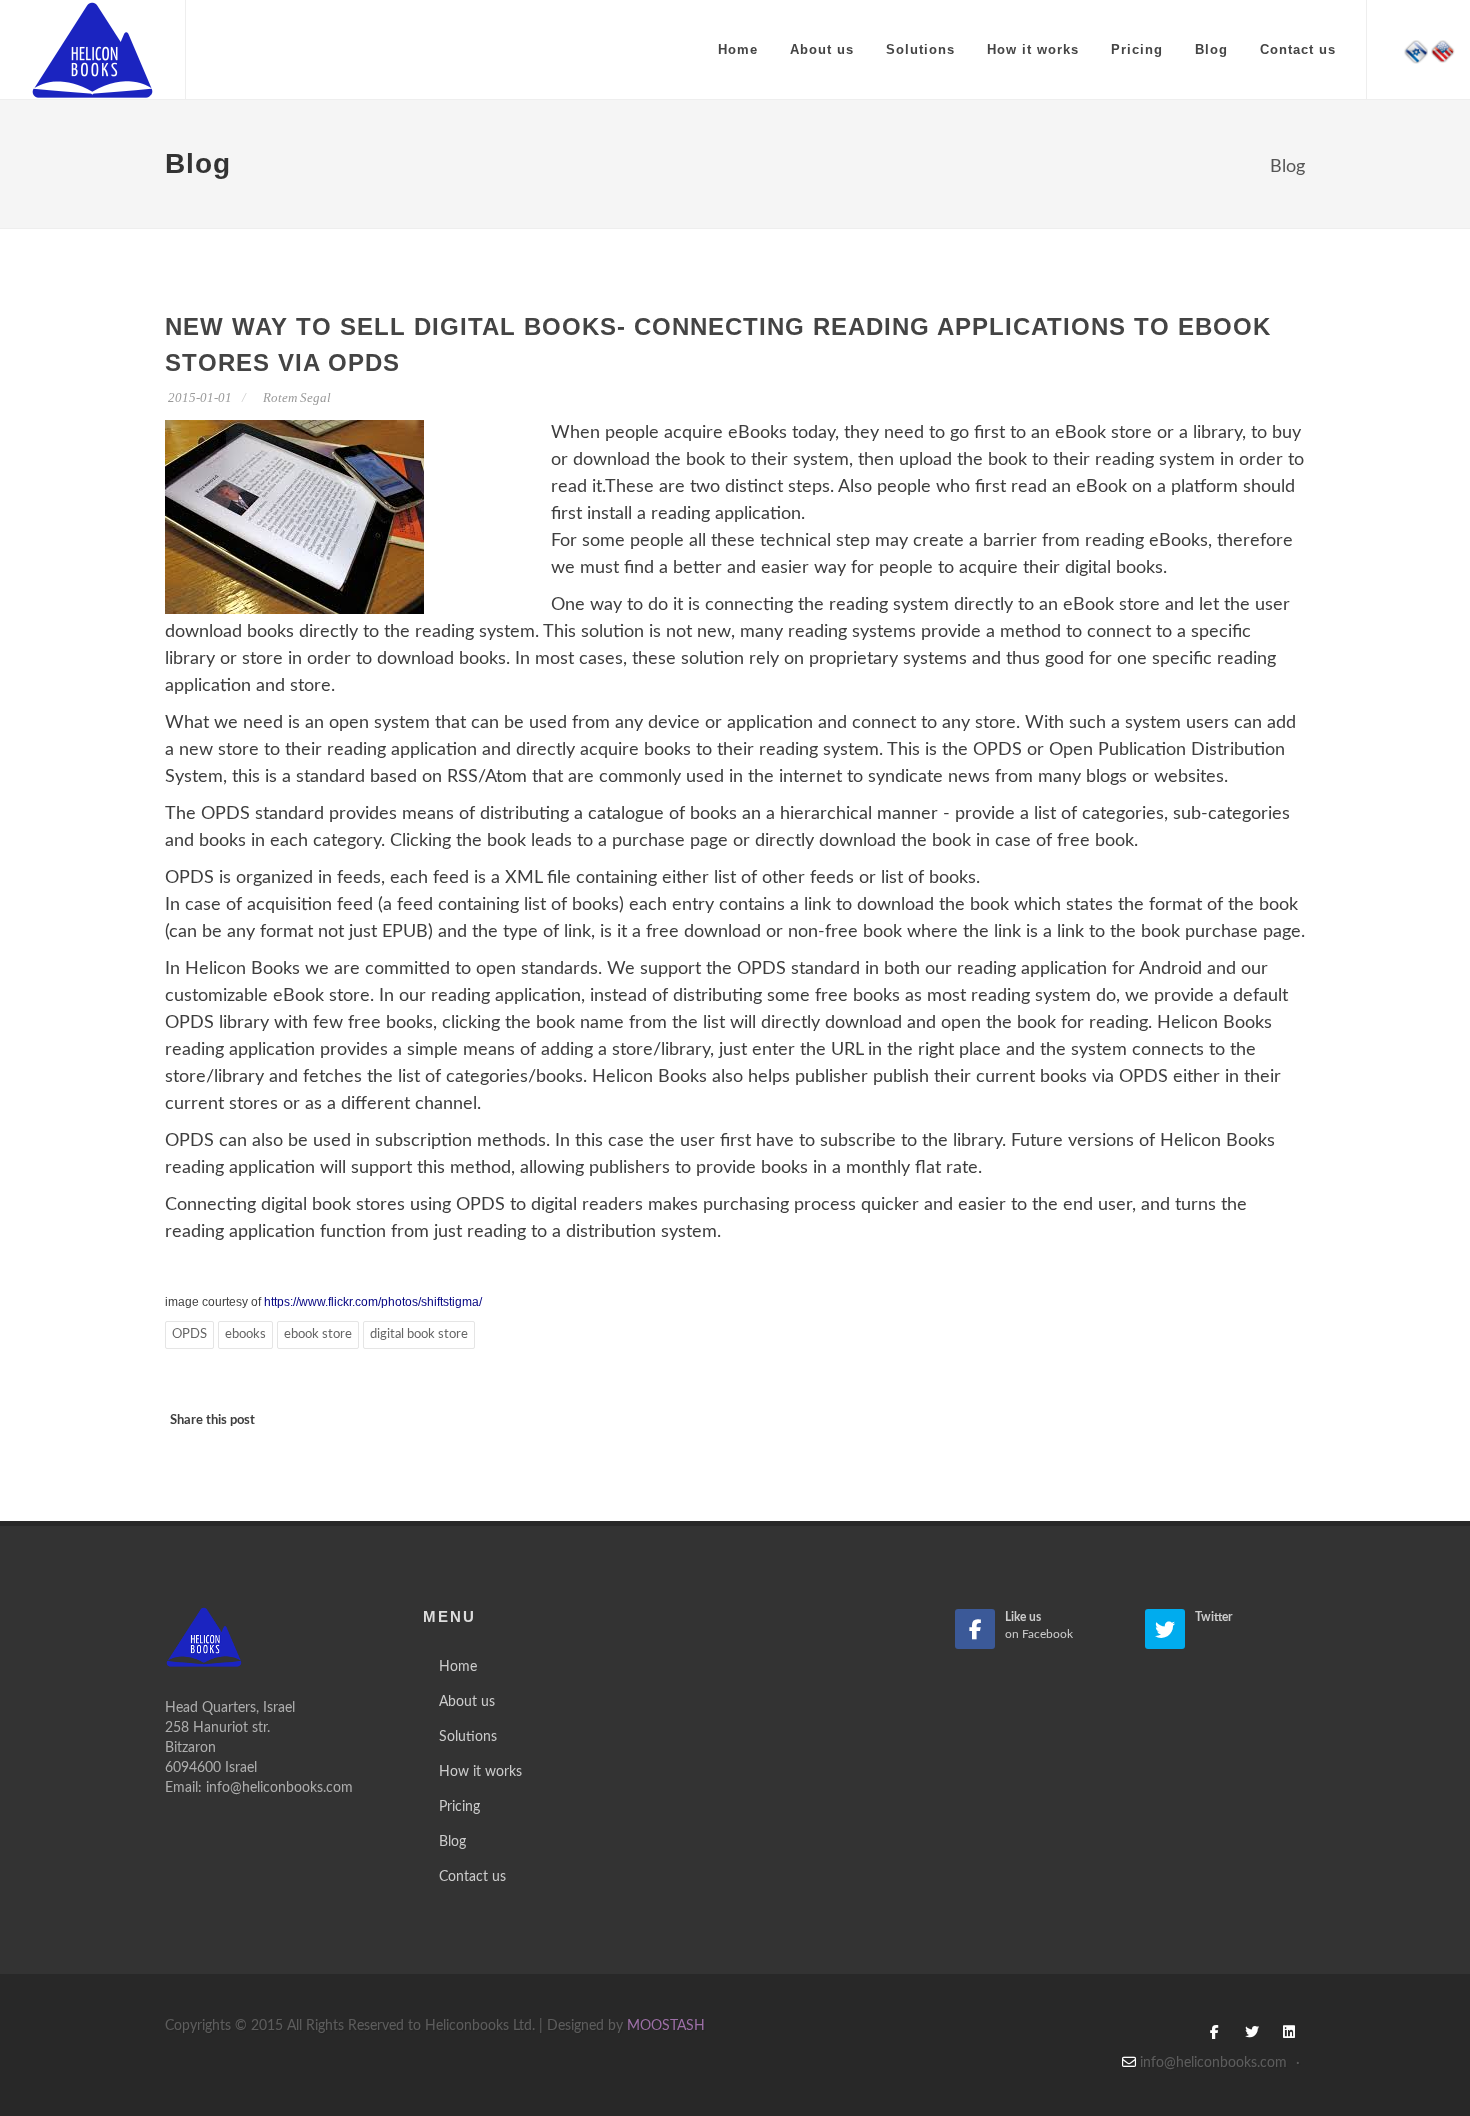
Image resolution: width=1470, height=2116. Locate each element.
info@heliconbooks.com (279, 1788)
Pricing (1137, 49)
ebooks (245, 1334)
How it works (1033, 49)
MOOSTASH (666, 2026)
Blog (1211, 49)
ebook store (318, 1334)
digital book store (419, 1334)
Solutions (920, 49)
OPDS (189, 1334)
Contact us (1298, 49)
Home (738, 49)
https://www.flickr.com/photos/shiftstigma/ (371, 1302)
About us (822, 49)
